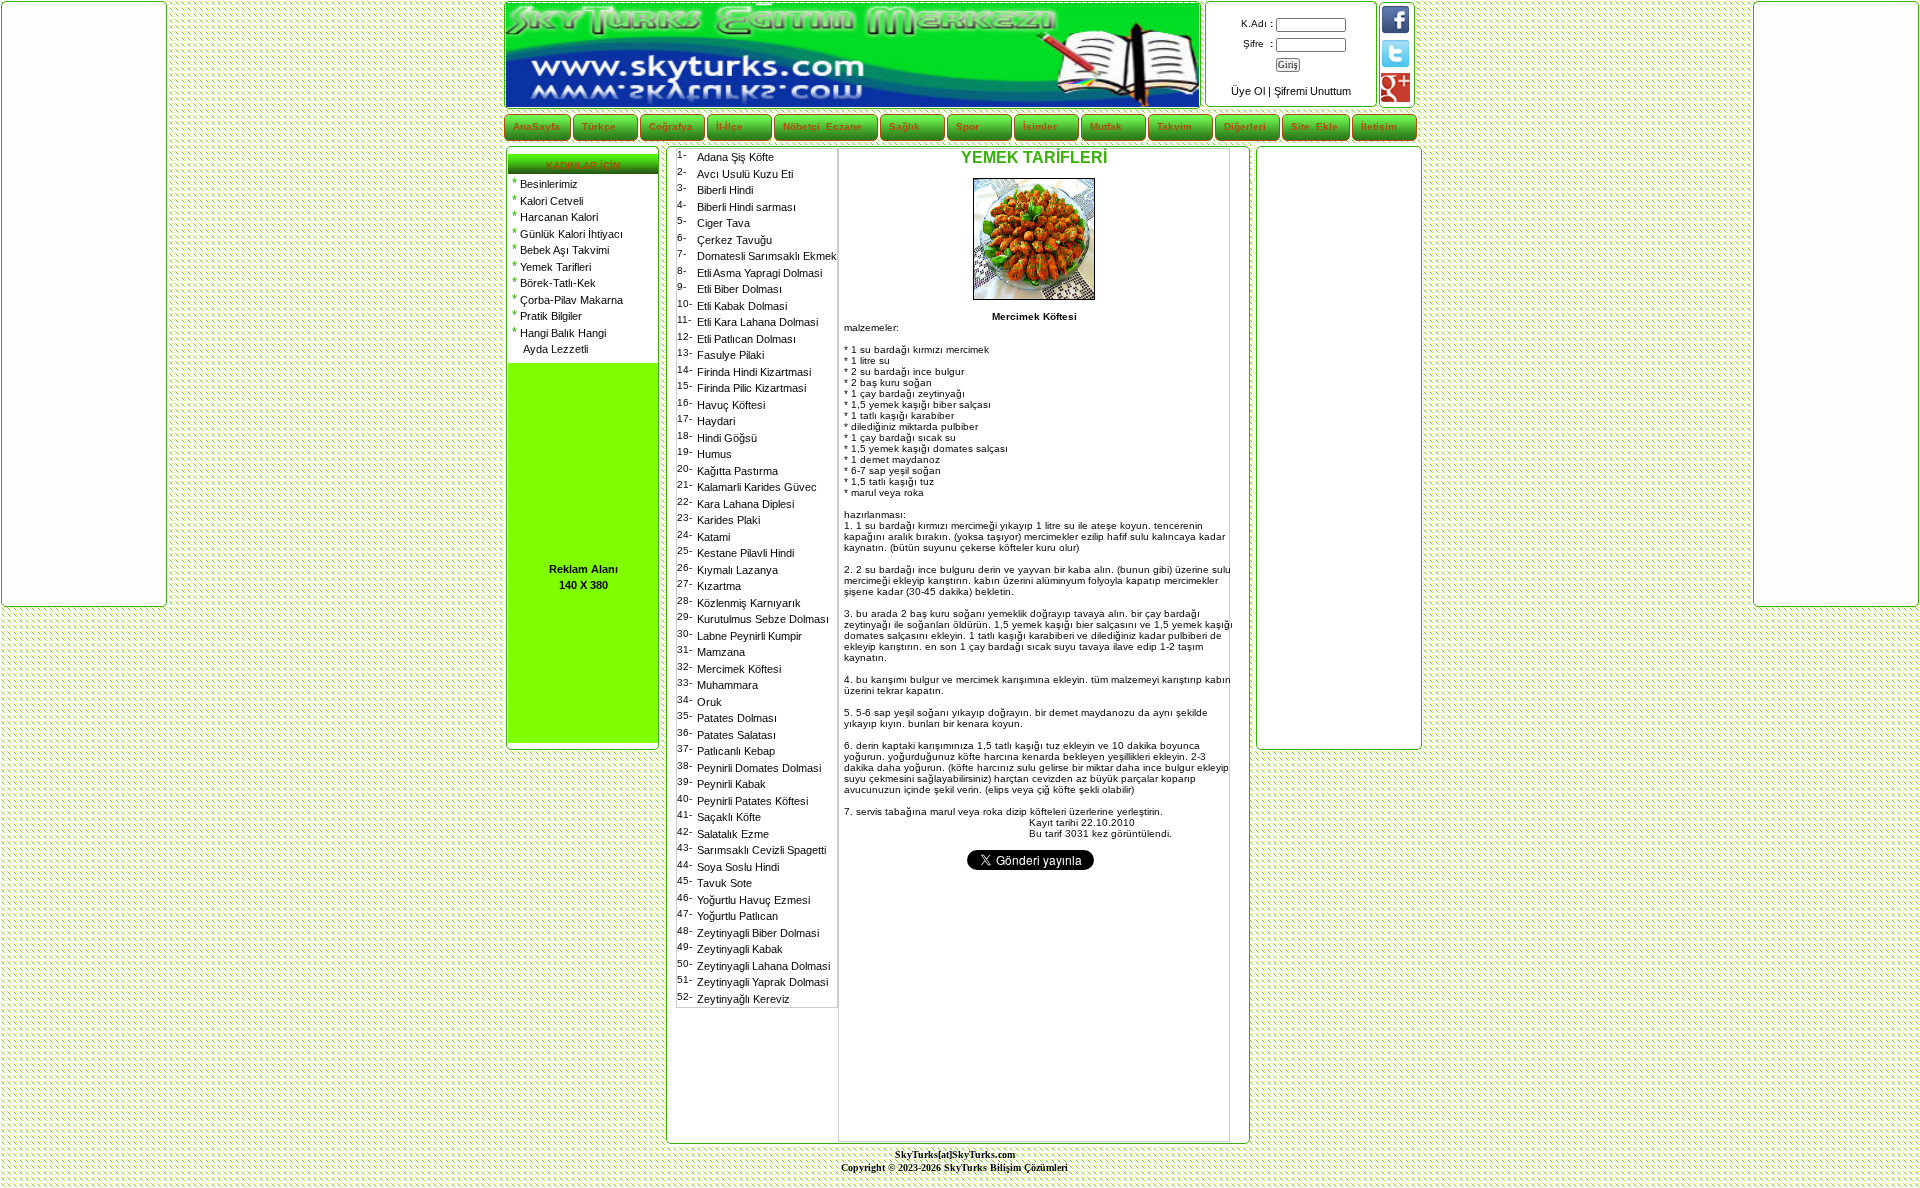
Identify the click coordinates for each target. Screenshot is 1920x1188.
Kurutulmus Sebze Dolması (763, 619)
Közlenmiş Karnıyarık (749, 603)
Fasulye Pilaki (730, 355)
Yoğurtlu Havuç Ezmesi (753, 900)
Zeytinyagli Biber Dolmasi (758, 933)
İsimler (1040, 126)
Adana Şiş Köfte (735, 157)
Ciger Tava (723, 223)
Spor (967, 126)
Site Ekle (1314, 126)
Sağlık (904, 126)
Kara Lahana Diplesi (745, 504)
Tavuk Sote (724, 883)
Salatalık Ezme (733, 834)
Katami (713, 537)
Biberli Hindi (725, 190)
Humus (714, 454)
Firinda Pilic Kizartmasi (751, 388)
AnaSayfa (536, 126)
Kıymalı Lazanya (737, 570)
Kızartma (719, 586)
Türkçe (599, 126)
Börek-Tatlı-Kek (552, 283)
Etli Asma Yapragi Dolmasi (759, 273)
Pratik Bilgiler (545, 316)
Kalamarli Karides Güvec (757, 487)
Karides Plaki (728, 520)
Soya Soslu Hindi (738, 867)
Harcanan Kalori (553, 217)
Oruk (709, 702)
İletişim (1379, 126)
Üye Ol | (1252, 91)
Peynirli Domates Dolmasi (759, 768)
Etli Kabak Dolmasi (742, 306)
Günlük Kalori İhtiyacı (565, 234)
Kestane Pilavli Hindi (745, 553)
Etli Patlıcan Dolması (746, 339)
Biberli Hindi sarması (746, 207)
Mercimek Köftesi (739, 669)
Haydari (716, 421)
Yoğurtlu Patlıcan (737, 916)
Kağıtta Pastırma (737, 471)
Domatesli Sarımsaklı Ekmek (767, 256)
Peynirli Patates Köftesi (752, 801)
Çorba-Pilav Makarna (565, 300)
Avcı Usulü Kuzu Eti (745, 174)
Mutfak (1106, 126)
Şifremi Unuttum (1312, 91)
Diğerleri (1245, 126)
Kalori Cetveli (545, 201)
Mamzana (721, 652)
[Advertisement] (1338, 448)
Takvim (1174, 126)
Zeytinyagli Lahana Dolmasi (763, 966)
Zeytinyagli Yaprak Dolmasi (762, 982)
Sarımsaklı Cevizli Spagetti (761, 850)
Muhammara (727, 685)
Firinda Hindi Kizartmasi (754, 372)
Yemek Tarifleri (549, 267)
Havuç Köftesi (731, 405)
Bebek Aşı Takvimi (558, 250)
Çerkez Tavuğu (734, 240)
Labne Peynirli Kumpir (749, 636)
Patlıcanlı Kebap (736, 751)
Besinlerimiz (543, 184)
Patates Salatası (736, 735)
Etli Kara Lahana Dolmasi (757, 322)
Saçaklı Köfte (729, 817)
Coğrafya (671, 126)
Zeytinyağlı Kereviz (743, 999)
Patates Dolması (737, 718)
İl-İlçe (729, 126)
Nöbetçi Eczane (810, 126)
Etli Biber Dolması (739, 289)
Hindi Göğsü (727, 438)
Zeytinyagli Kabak (740, 949)
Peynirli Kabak (731, 784)
